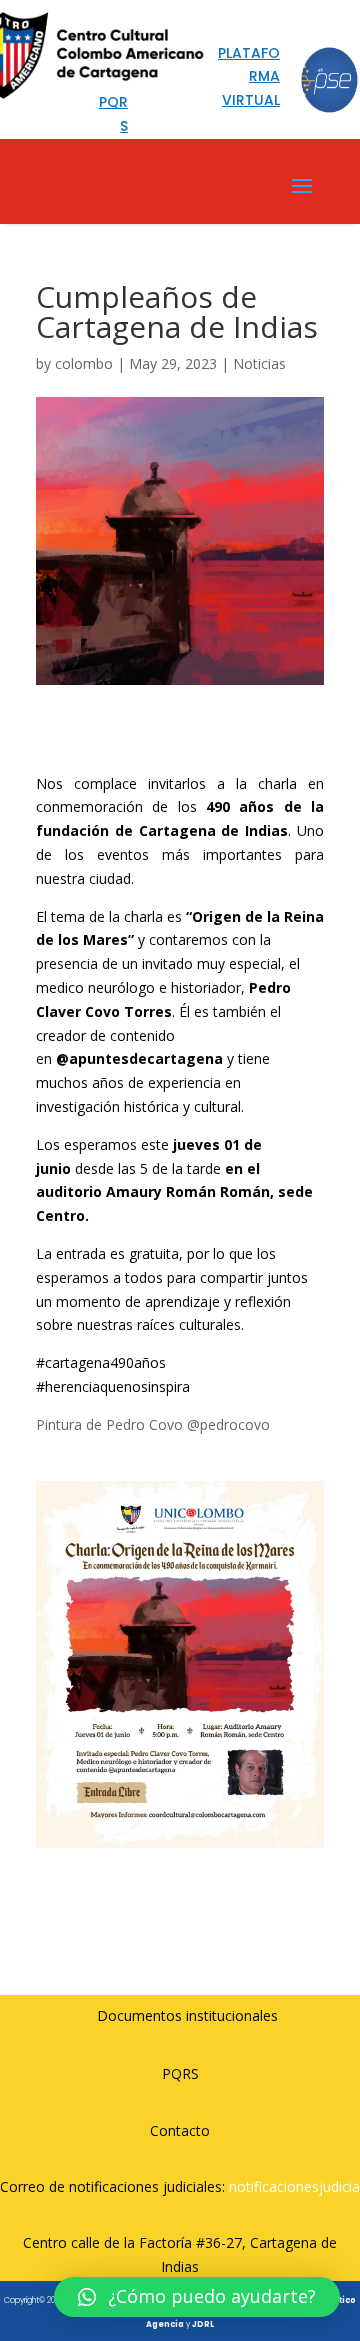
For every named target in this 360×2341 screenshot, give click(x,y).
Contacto (180, 2130)
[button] (197, 2297)
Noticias (259, 363)
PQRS (180, 2073)
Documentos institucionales (187, 2015)
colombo (84, 363)
